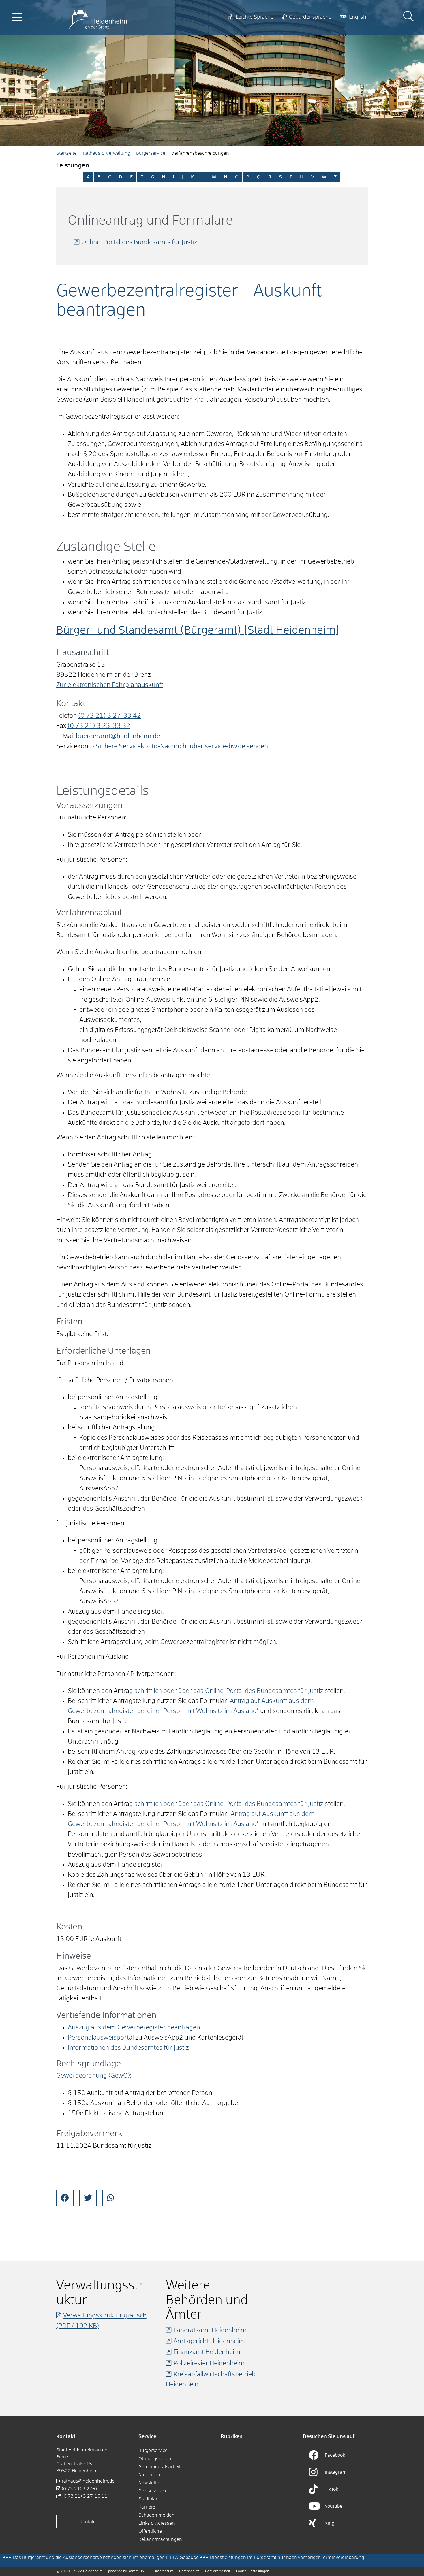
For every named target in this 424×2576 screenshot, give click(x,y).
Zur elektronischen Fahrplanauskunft (110, 685)
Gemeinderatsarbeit (160, 2467)
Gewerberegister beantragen (159, 2028)
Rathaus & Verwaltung (106, 153)
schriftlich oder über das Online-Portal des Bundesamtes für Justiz (229, 1691)
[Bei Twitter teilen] (88, 2198)
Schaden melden (156, 2515)
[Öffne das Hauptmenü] (17, 17)
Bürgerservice (151, 153)
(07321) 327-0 (79, 2489)
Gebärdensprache (310, 17)
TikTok (332, 2489)
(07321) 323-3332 (99, 726)
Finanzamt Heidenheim (207, 2352)
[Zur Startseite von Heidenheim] (98, 17)
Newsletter (150, 2483)
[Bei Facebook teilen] (65, 2198)
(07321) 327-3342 (110, 716)
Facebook (335, 2455)
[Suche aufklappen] (408, 17)
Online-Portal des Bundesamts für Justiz (139, 242)
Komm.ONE (137, 2571)
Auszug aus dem (93, 2028)
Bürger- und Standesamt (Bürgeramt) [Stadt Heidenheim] (198, 631)
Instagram (336, 2472)
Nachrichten (151, 2475)
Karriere (147, 2507)
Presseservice (153, 2491)
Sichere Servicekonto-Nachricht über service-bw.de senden (182, 747)
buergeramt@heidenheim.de (118, 736)
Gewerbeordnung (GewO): (94, 2076)
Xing (330, 2523)
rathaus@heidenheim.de (88, 2481)
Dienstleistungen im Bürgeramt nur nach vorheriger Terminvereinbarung (287, 2558)
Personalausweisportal (101, 2038)
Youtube (334, 2506)
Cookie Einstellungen (253, 2571)
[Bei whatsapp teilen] (111, 2198)
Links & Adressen (157, 2523)
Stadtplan (149, 2499)
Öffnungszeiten (155, 2459)
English (358, 17)
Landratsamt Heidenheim (210, 2330)
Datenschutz (189, 2571)
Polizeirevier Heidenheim (209, 2364)
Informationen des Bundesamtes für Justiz (128, 2048)
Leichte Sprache (255, 17)
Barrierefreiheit (218, 2571)
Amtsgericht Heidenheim (209, 2341)
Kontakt (88, 2522)
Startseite (66, 153)
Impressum (164, 2571)
